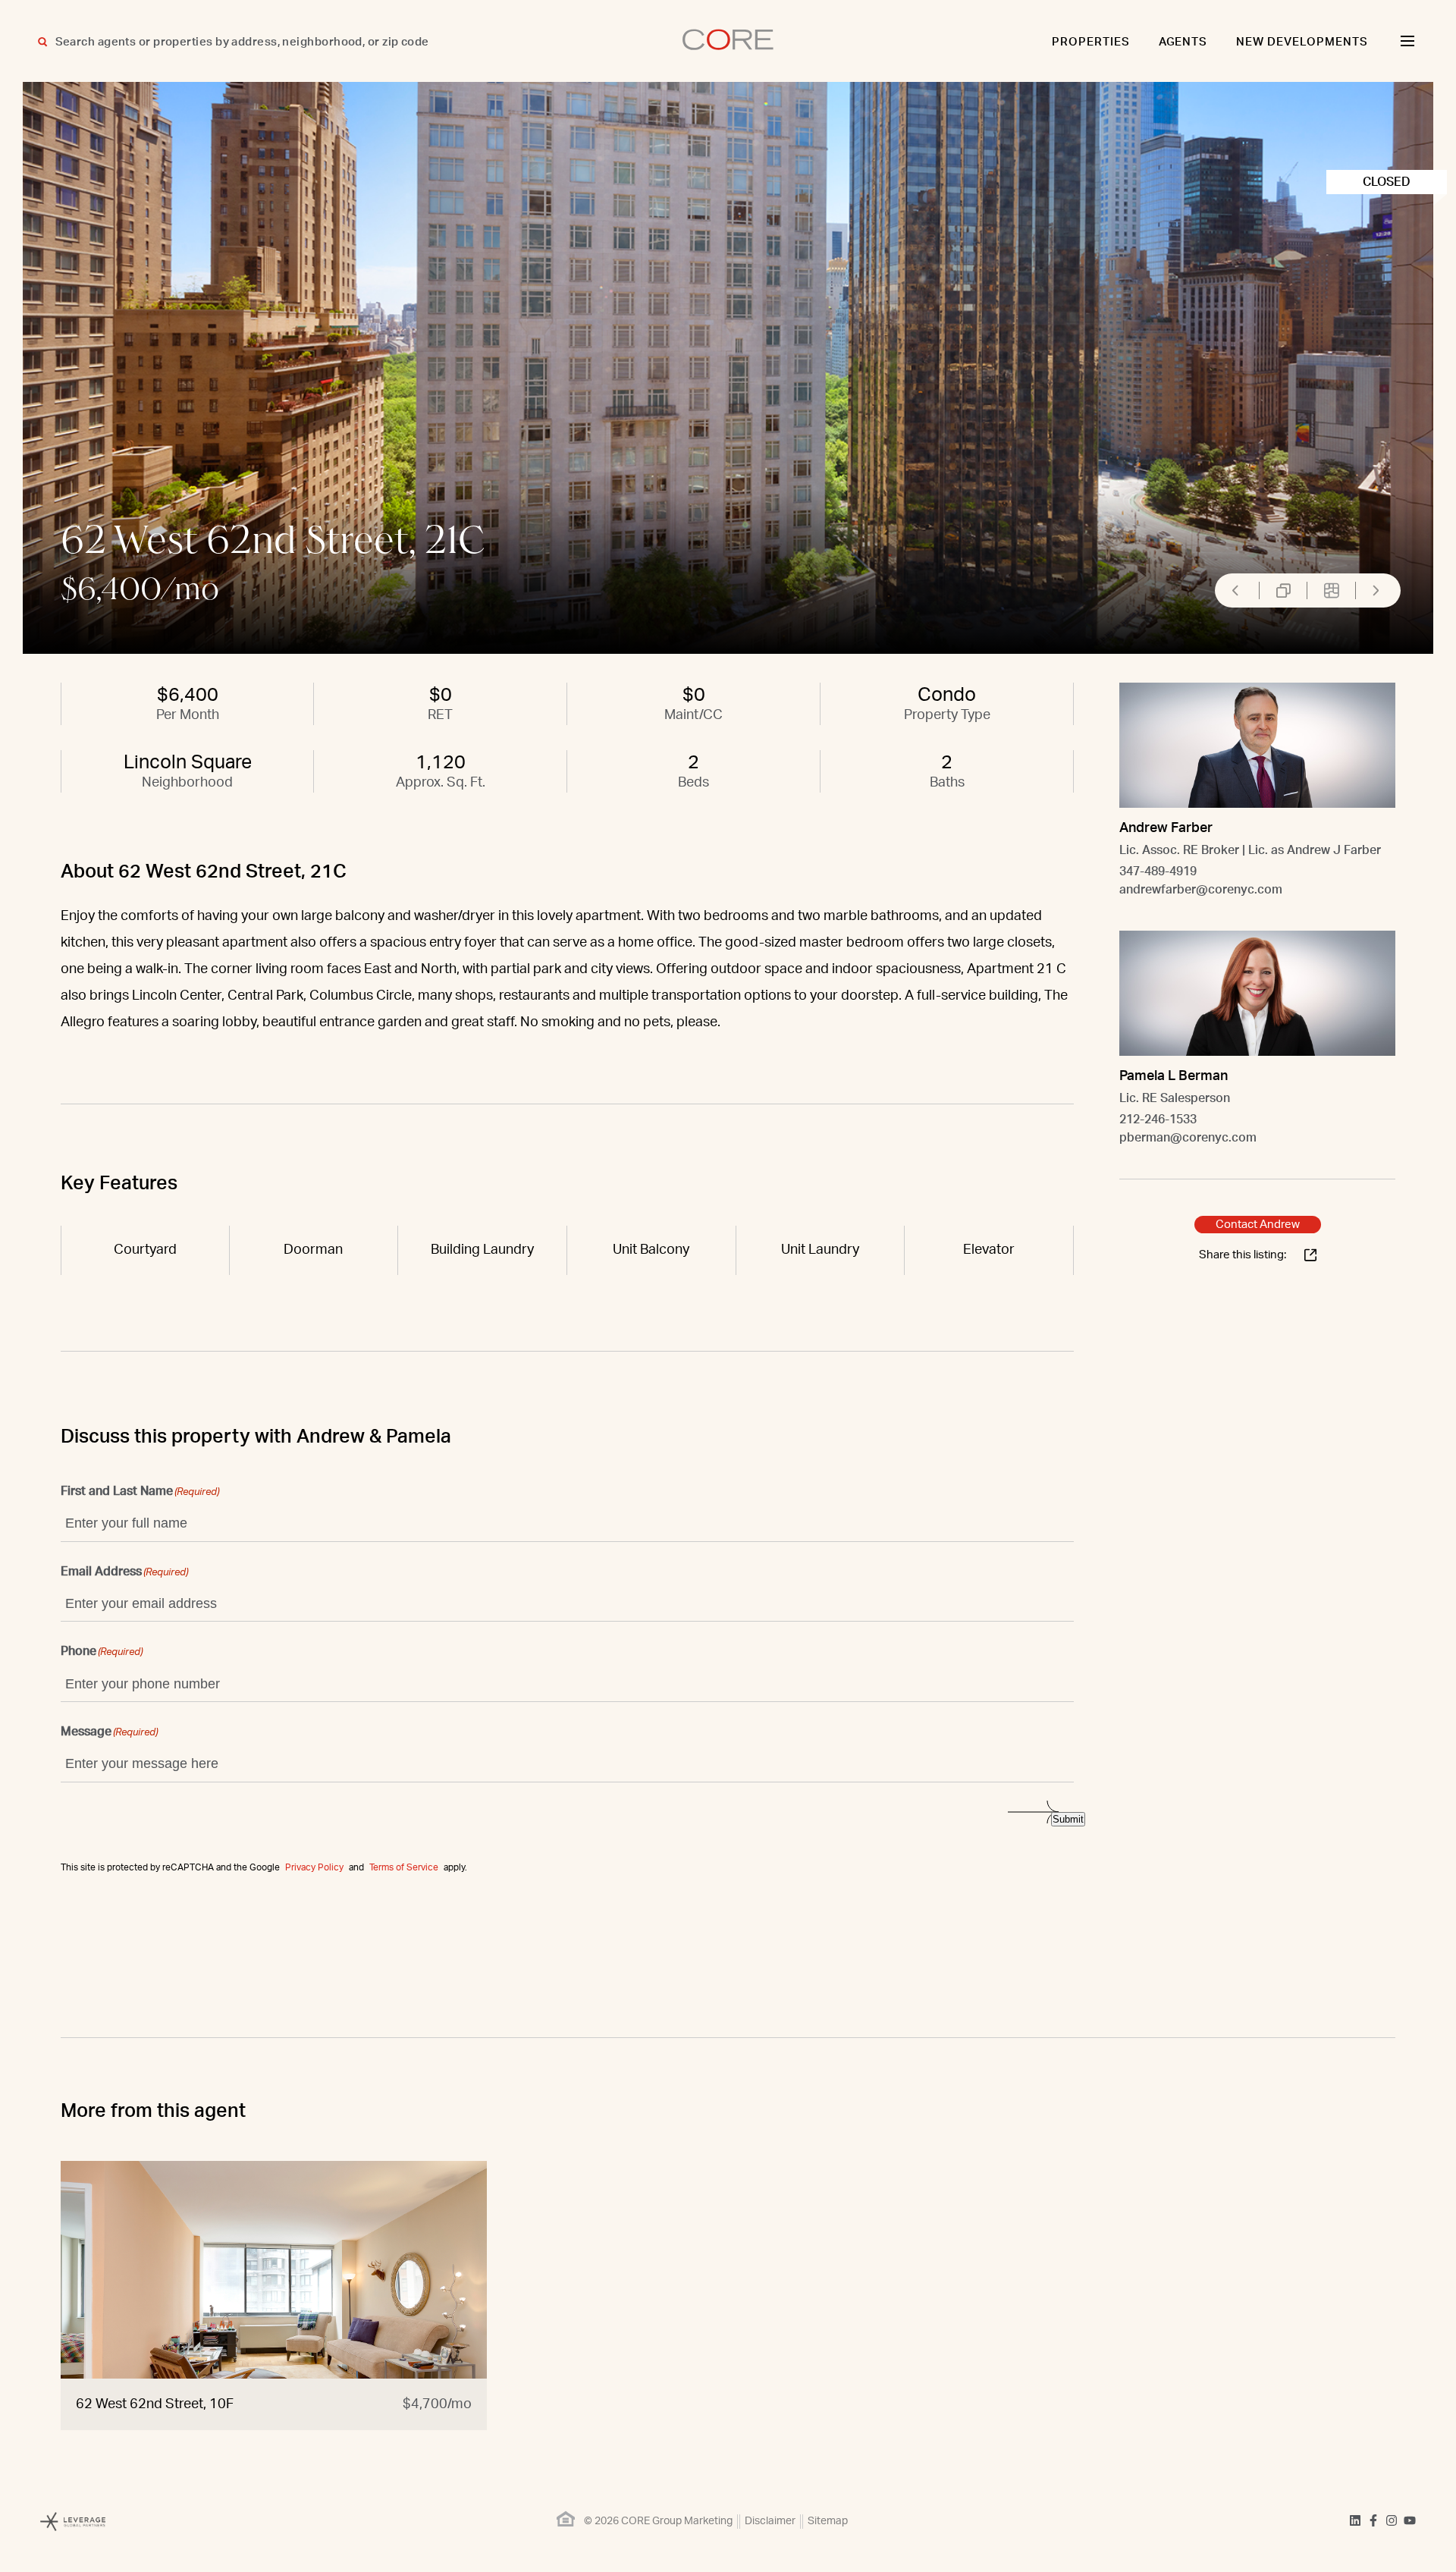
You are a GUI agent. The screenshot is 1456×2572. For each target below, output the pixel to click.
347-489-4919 (1158, 871)
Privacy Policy (314, 1867)
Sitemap (828, 2521)
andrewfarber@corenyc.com (1201, 890)
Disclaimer (770, 2521)
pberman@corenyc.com (1188, 1138)
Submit (1068, 1819)
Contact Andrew (1258, 1225)
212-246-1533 (1158, 1120)
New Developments (1302, 42)
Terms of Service (404, 1867)
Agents (1183, 42)
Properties (1091, 42)
